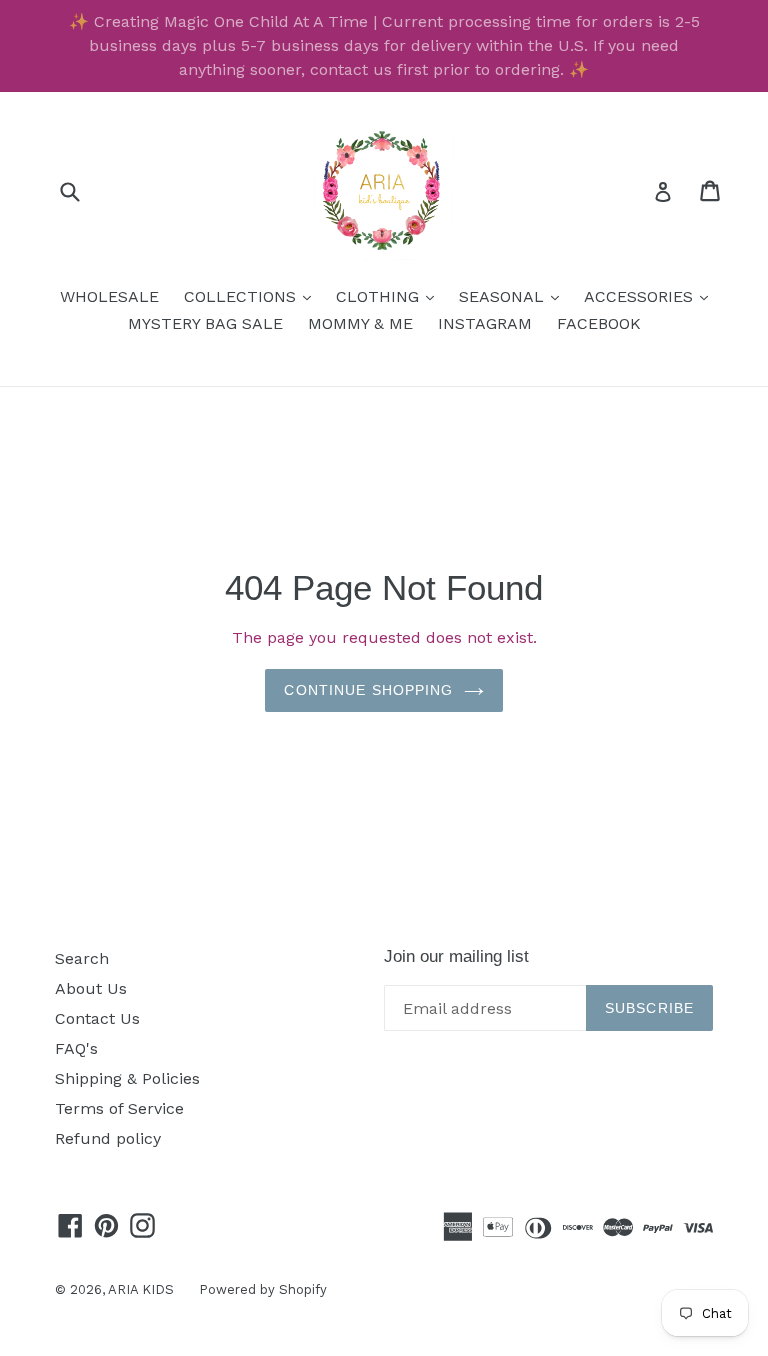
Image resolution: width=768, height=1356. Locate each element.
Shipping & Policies (127, 1078)
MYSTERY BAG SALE (205, 323)
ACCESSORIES (651, 296)
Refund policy (108, 1138)
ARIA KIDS (141, 1289)
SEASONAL (514, 296)
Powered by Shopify (263, 1289)
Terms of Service (119, 1108)
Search (82, 958)
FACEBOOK (599, 323)
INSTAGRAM (485, 323)
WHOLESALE (109, 296)
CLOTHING (390, 296)
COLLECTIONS (252, 296)
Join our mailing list (456, 956)
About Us (91, 988)
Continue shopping (368, 690)
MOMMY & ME (360, 323)
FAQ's (76, 1048)
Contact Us (97, 1018)
